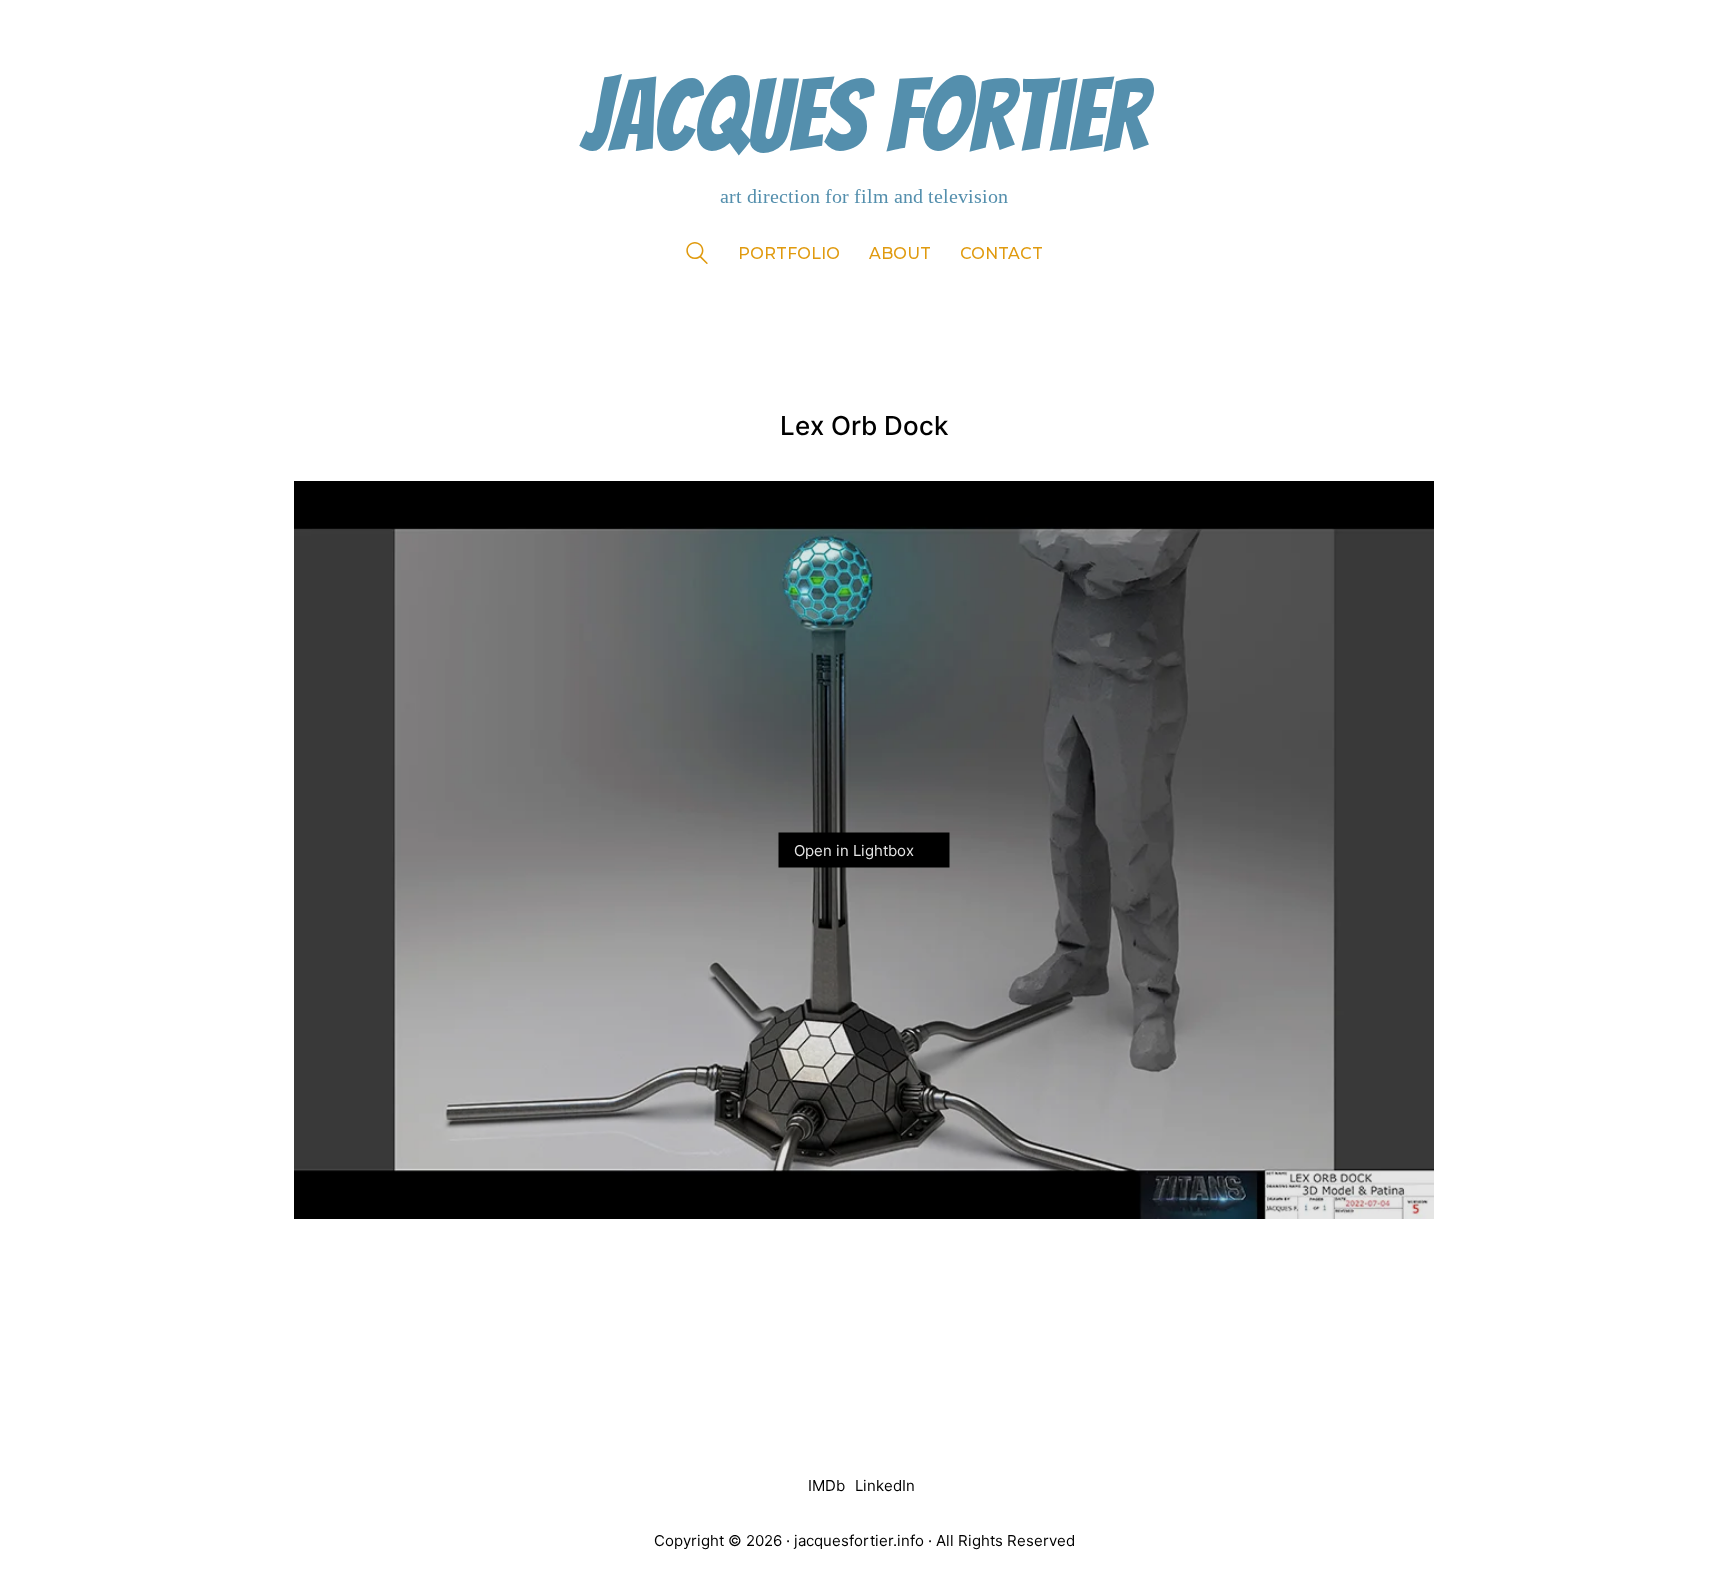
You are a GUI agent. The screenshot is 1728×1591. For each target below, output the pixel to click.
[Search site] (697, 255)
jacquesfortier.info (859, 1540)
